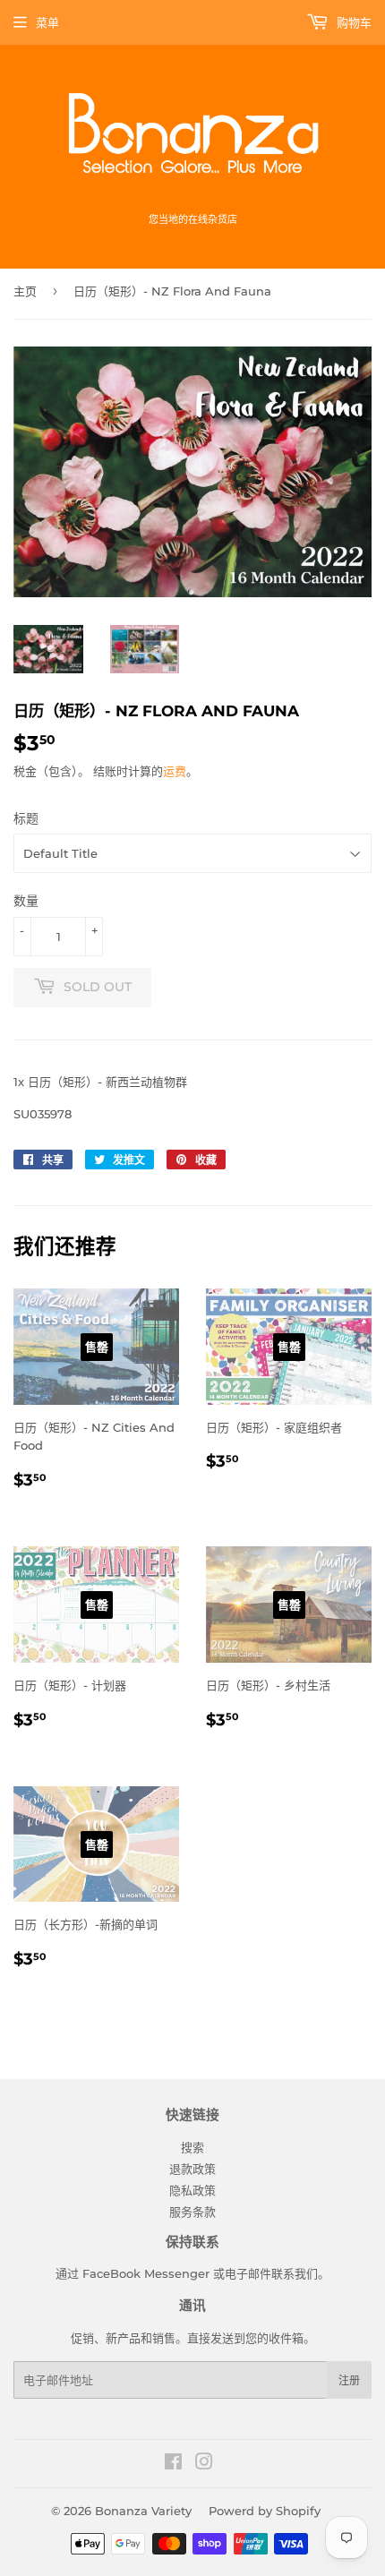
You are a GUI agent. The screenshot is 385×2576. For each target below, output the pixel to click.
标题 (26, 818)
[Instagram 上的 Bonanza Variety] (204, 2464)
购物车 (352, 22)
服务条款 (192, 2212)
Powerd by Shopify (265, 2511)
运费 (175, 771)
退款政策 (192, 2169)
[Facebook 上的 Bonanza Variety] (173, 2464)
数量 (26, 901)
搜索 (192, 2147)
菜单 (47, 22)
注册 (349, 2380)
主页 (25, 291)
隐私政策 (192, 2190)
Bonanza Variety (143, 2511)
